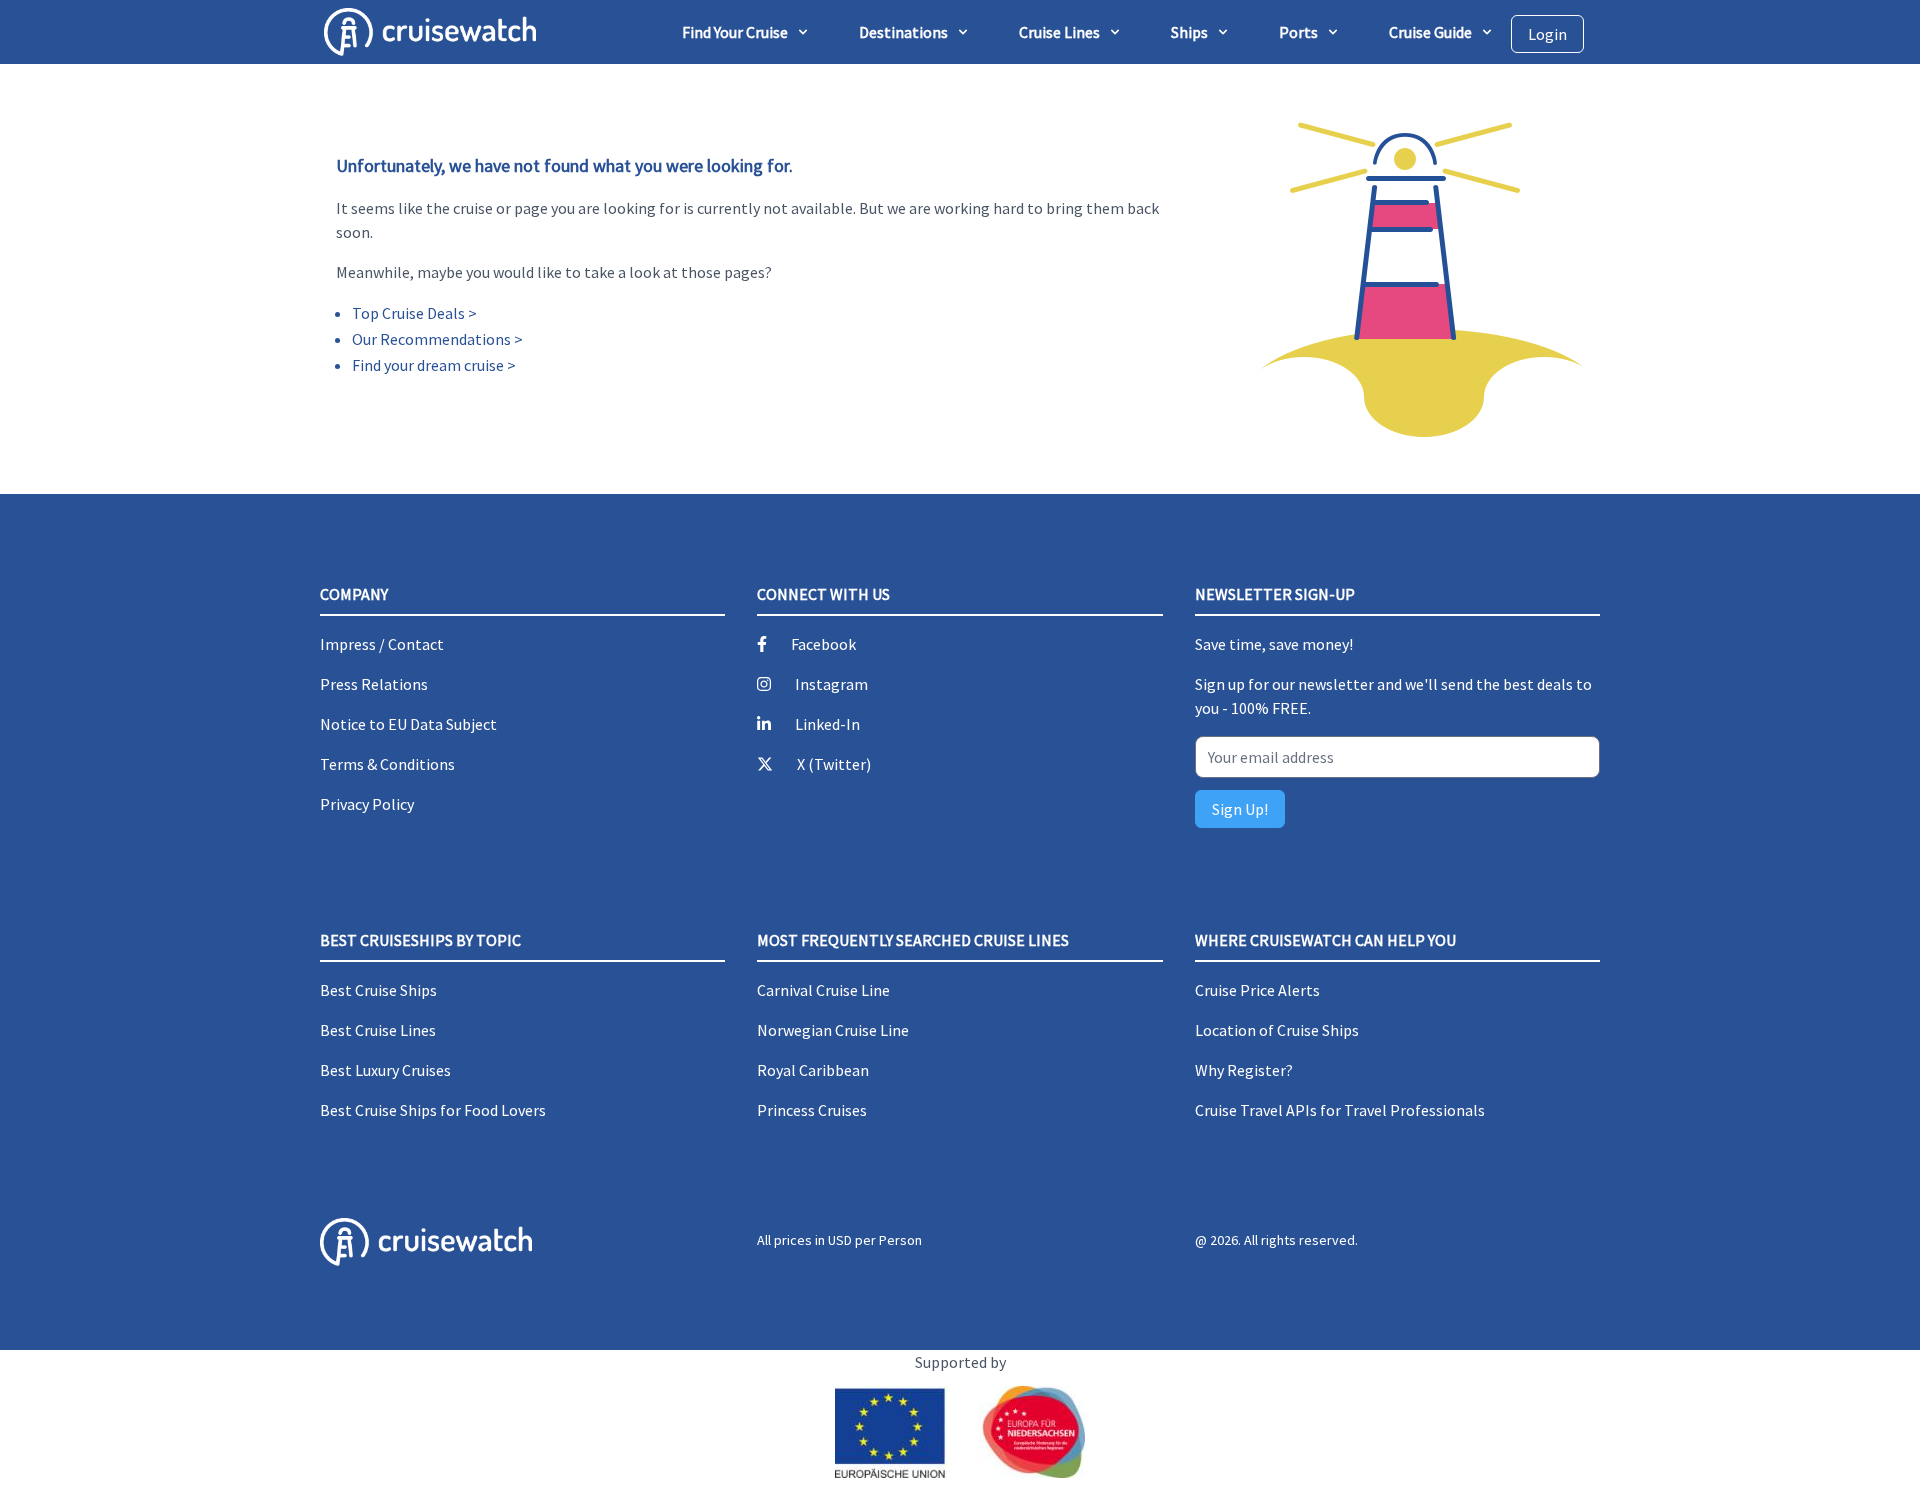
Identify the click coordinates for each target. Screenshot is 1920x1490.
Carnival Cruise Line (823, 990)
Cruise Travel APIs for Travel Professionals (1340, 1110)
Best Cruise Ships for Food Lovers (433, 1110)
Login (1547, 34)
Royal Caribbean (813, 1070)
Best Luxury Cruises (385, 1070)
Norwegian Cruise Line (833, 1030)
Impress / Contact (382, 644)
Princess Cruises (812, 1110)
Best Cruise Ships (378, 990)
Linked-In (827, 724)
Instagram (831, 684)
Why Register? (1244, 1070)
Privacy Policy (367, 804)
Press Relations (374, 684)
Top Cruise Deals (408, 313)
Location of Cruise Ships (1277, 1030)
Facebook (823, 644)
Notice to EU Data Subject (408, 724)
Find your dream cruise (428, 365)
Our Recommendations (431, 339)
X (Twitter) (834, 764)
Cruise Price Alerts (1257, 990)
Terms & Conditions (387, 764)
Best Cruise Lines (378, 1030)
